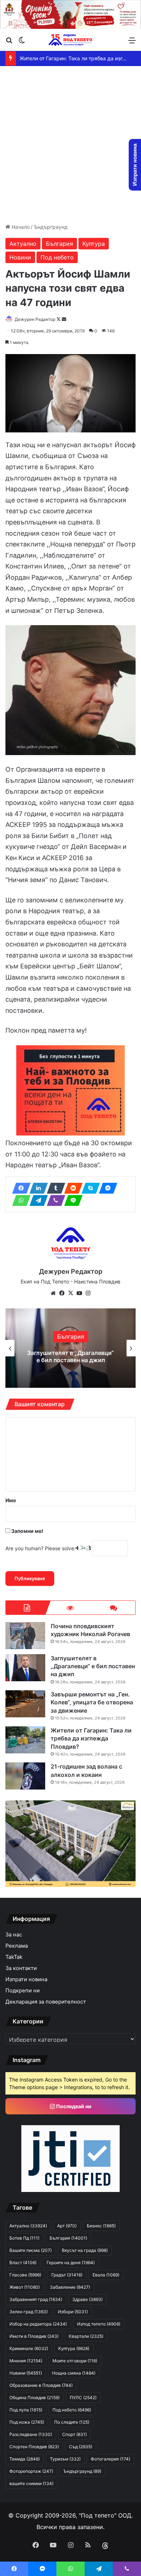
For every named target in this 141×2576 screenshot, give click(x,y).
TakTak (14, 1957)
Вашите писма (31, 2250)
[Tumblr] (54, 1188)
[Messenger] (106, 1188)
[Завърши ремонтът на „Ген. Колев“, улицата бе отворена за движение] (25, 1704)
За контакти (21, 1968)
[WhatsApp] (19, 1200)
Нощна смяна (74, 2373)
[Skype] (89, 1188)
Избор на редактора (38, 2324)
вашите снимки (31, 2483)
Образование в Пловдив (41, 2385)
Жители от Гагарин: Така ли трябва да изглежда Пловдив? (91, 1738)
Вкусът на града (85, 2250)
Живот (25, 2287)
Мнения (26, 2361)
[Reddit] (71, 1188)
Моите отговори (75, 2361)
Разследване (31, 2434)
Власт (23, 2263)
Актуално (23, 244)
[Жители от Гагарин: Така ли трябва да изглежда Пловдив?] (25, 1740)
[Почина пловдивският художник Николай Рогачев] (25, 1636)
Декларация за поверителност (46, 2002)
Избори (73, 2312)
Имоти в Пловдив (34, 2336)
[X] (70, 1293)
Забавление (70, 2287)
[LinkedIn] (37, 1188)
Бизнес (101, 2226)
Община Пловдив (35, 2398)
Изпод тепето (99, 2324)
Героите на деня (71, 2263)
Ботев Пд (24, 2238)
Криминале (29, 2348)
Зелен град (29, 2312)
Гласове (25, 2275)
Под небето (57, 257)
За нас (14, 1935)
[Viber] (54, 1200)
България (59, 244)
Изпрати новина (26, 1979)
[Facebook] (19, 1188)
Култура (94, 244)
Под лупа (26, 2410)
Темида (25, 2459)
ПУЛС (83, 2398)
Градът (67, 2275)
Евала (106, 2275)
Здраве (87, 2299)
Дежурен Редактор (35, 319)
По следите (72, 2422)
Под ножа (27, 2422)
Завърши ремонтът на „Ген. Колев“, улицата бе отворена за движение (71, 1356)
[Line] (71, 1200)
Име (11, 1500)
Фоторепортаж (31, 2471)
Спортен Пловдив (34, 2447)
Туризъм (65, 2459)
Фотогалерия (110, 2459)
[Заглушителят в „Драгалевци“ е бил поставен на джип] (25, 1668)
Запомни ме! (27, 1531)
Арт (67, 2226)
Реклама (17, 1946)
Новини (20, 257)
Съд (81, 2447)
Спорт (74, 2434)
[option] (70, 1348)
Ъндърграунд (51, 227)
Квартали (86, 2336)
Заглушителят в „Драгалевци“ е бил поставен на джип (93, 1666)
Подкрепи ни (23, 1991)
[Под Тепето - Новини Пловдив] (70, 40)
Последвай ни (73, 2106)
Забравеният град (36, 2299)
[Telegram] (37, 1200)
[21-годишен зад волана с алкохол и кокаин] (25, 1776)
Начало (20, 227)
